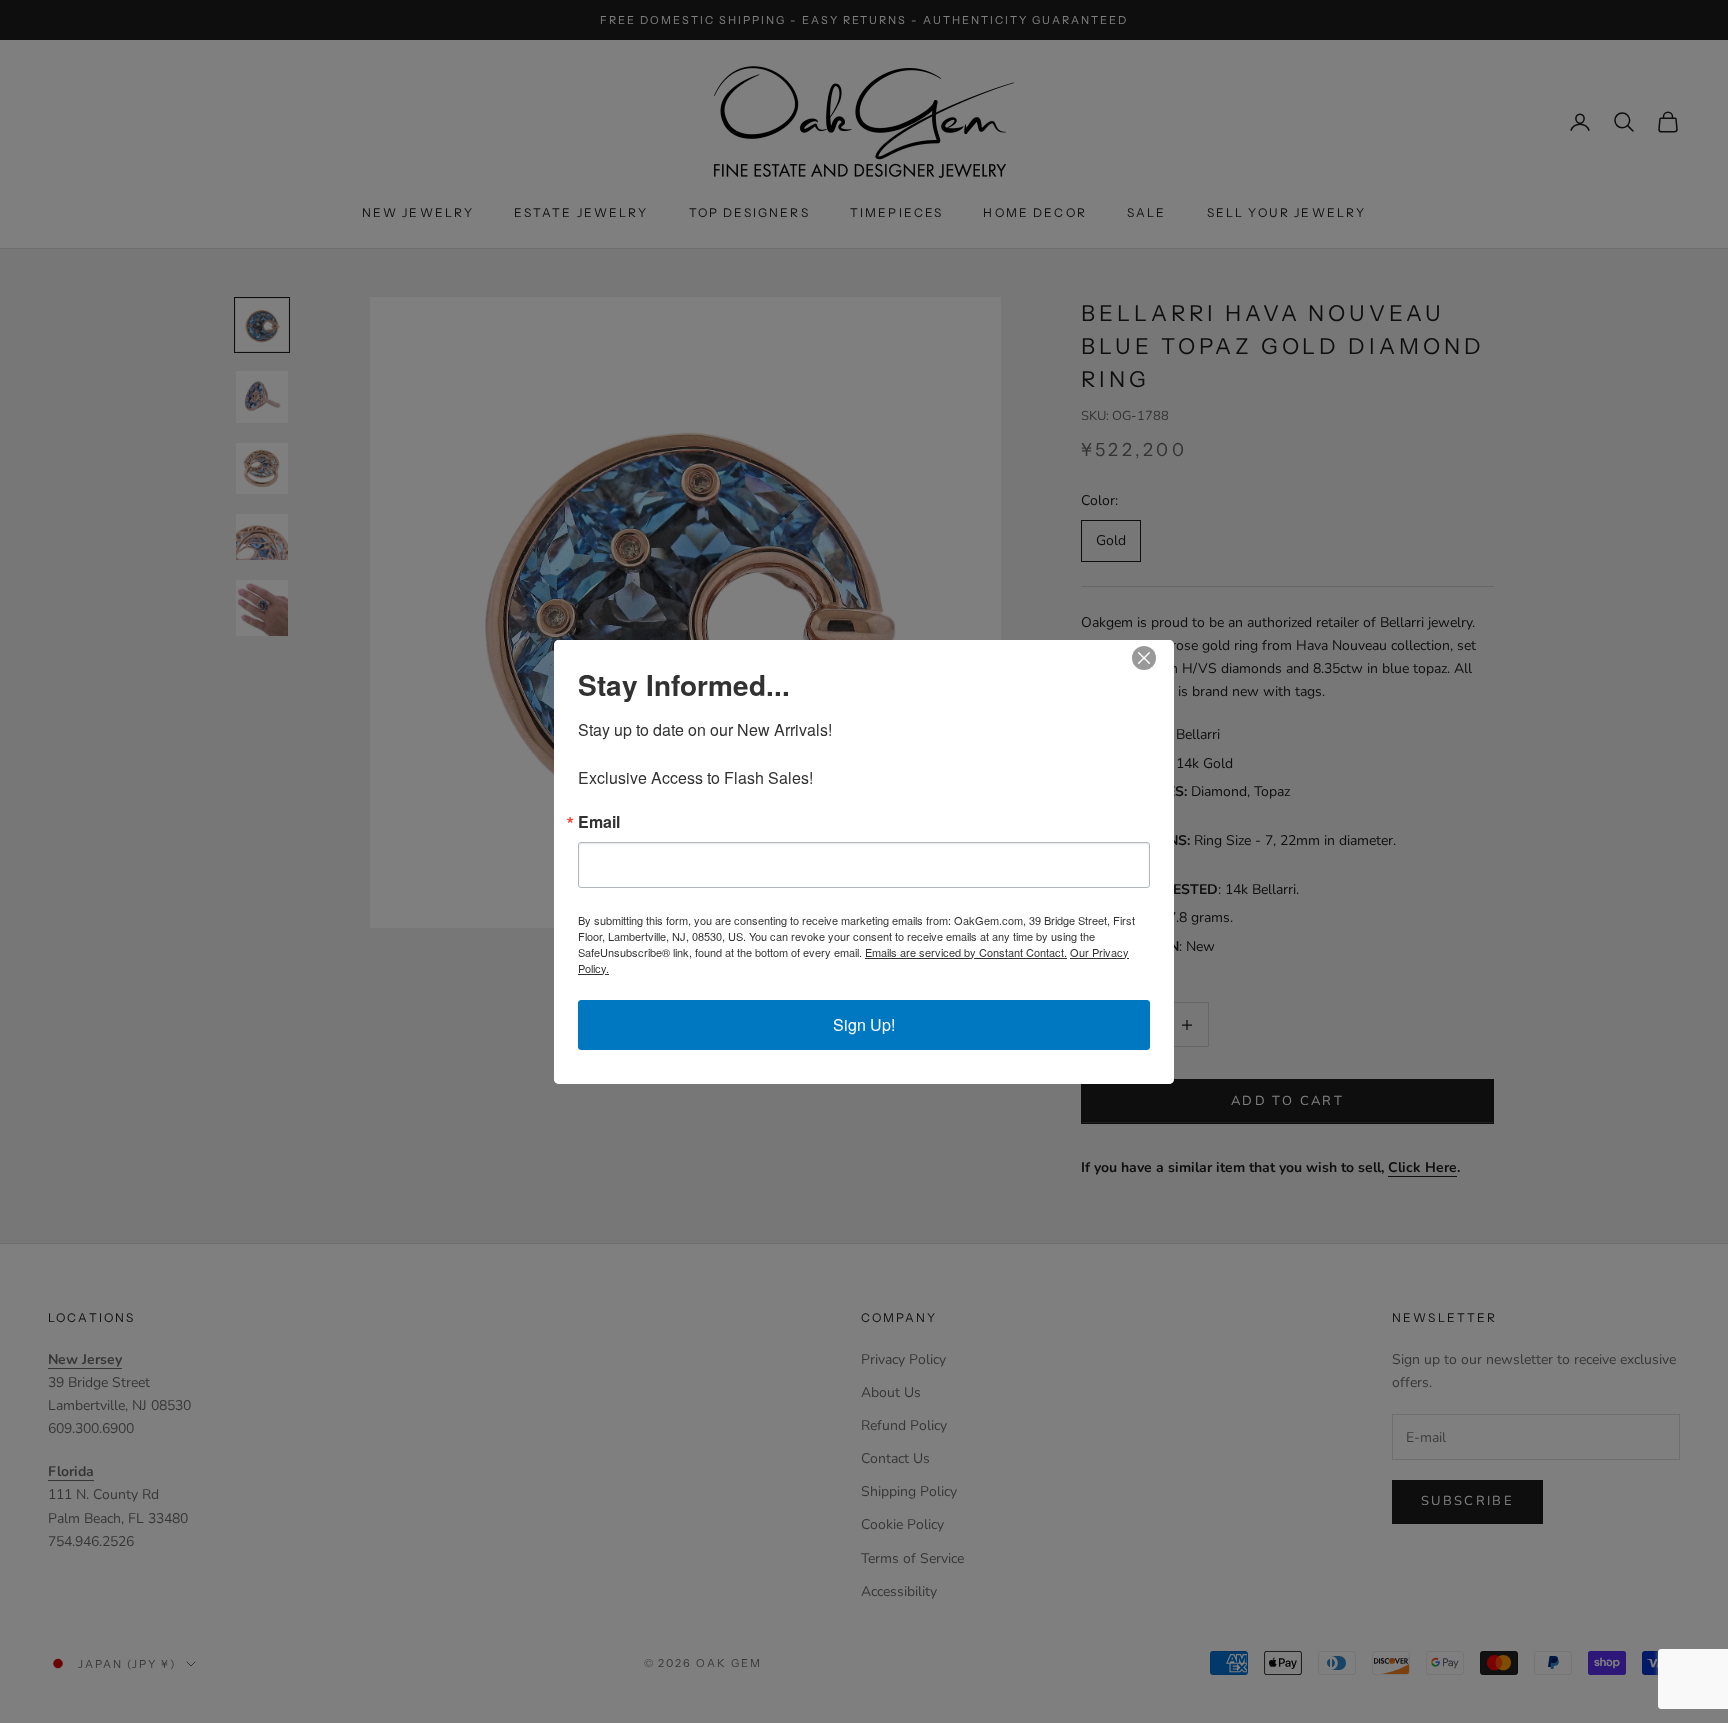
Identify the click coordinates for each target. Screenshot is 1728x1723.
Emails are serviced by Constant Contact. (966, 952)
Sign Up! (864, 1024)
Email (599, 822)
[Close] (1156, 658)
